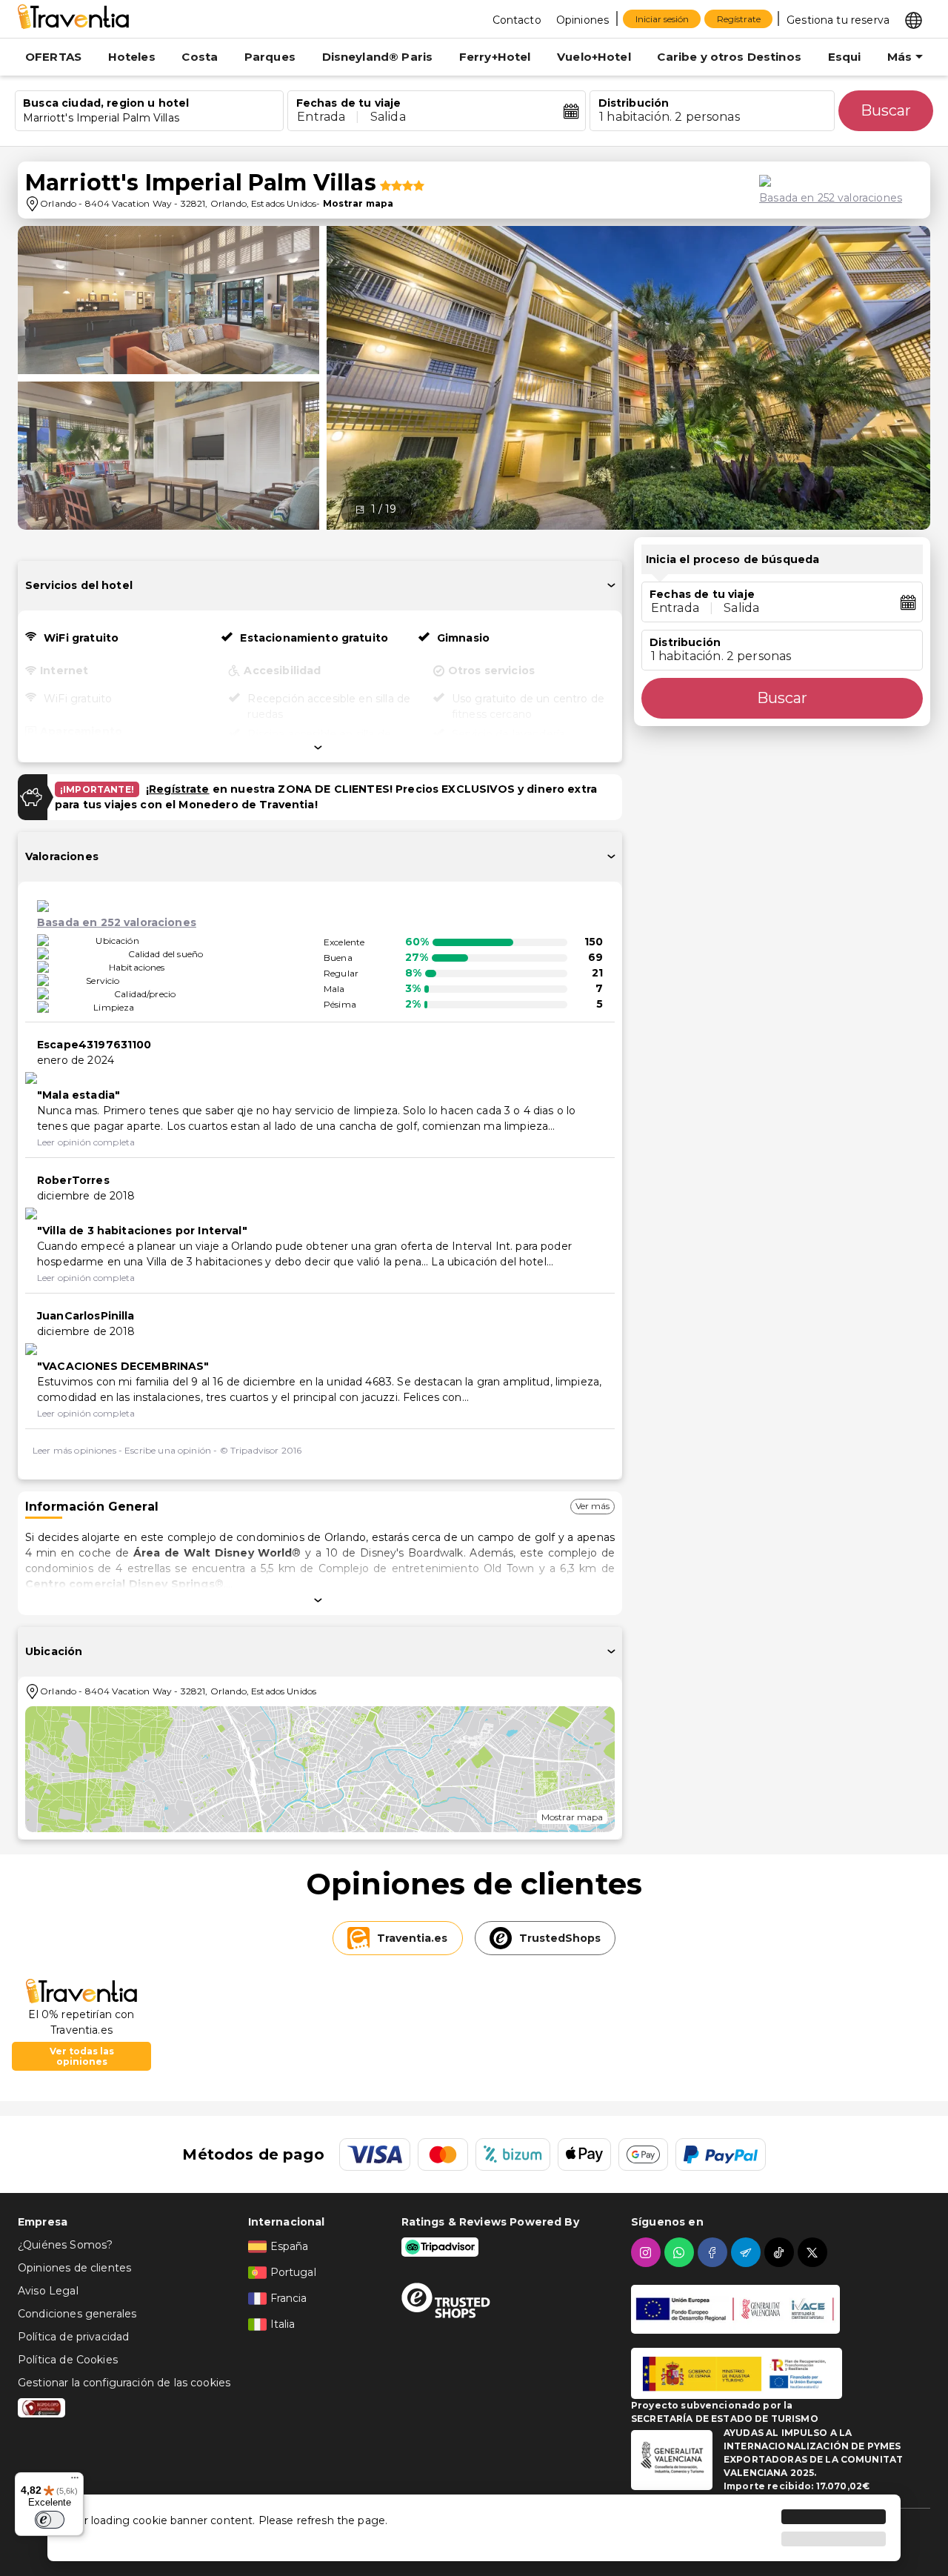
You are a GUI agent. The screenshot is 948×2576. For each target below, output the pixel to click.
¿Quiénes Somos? (65, 2245)
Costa (200, 57)
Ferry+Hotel (495, 57)
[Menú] (75, 2481)
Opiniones (583, 20)
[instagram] (648, 2252)
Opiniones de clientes (74, 2268)
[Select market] (914, 19)
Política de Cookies (68, 2360)
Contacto (517, 20)
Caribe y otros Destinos (729, 57)
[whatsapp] (681, 2252)
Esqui (845, 57)
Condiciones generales (77, 2314)
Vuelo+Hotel (594, 57)
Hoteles (132, 57)
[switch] (50, 2520)
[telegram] (748, 2252)
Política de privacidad (73, 2337)
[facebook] (714, 2252)
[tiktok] (781, 2252)
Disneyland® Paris (378, 57)
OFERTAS (53, 57)
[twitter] (814, 2252)
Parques (270, 57)
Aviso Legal (48, 2291)
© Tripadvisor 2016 (261, 1450)
